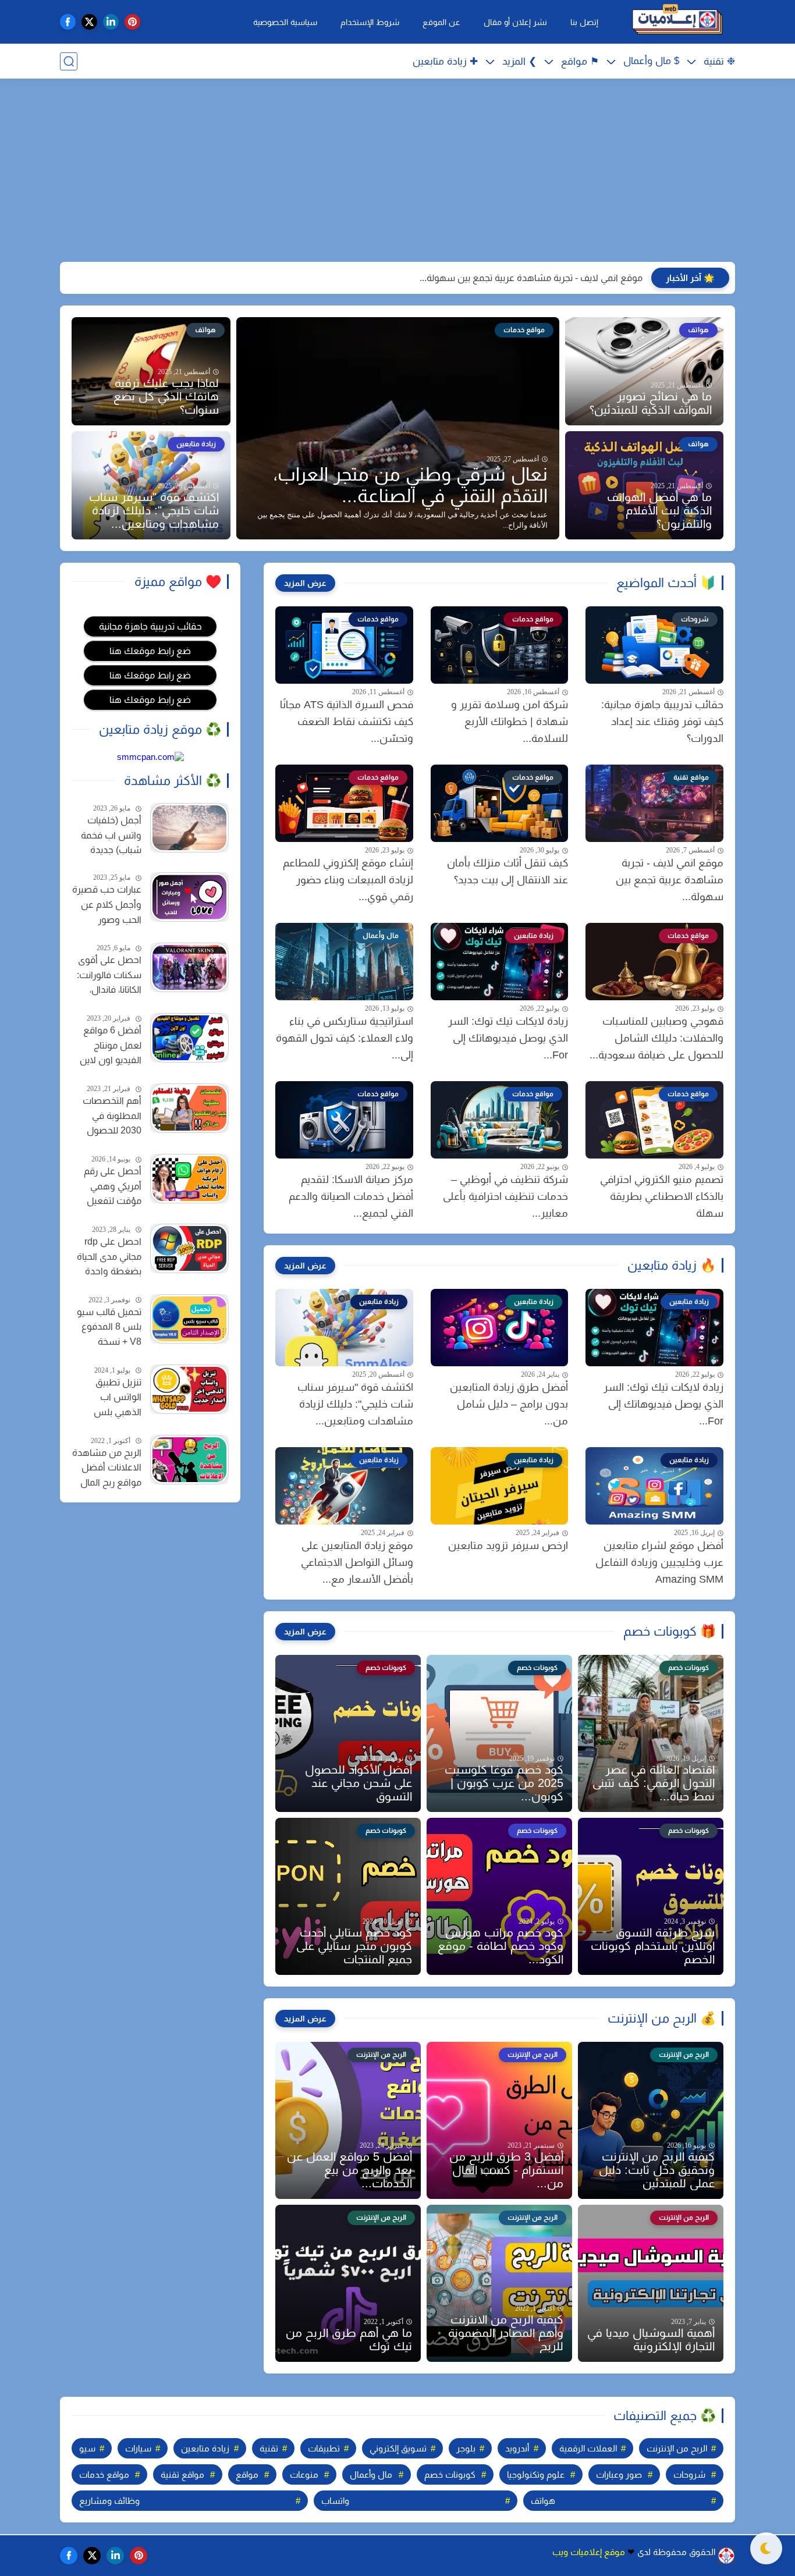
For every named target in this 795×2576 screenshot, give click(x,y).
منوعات (304, 2474)
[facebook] (68, 22)
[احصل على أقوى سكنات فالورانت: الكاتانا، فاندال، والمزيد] (189, 967)
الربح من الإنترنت (677, 2448)
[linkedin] (111, 22)
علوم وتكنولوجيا (536, 2474)
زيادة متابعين (205, 2448)
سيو (87, 2448)
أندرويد (517, 2448)
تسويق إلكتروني (398, 2448)
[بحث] (69, 61)
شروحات (689, 2474)
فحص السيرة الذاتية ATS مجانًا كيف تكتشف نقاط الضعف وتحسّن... (347, 722)
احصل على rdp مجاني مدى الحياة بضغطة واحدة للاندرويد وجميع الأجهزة (109, 1258)
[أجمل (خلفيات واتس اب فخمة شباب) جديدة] (189, 828)
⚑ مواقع (580, 61)
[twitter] (89, 22)
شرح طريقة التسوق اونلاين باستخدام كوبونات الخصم (653, 1946)
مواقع (247, 2474)
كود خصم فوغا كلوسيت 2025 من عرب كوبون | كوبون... (504, 1783)
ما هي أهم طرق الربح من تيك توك (349, 2339)
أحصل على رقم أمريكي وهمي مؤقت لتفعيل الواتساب (113, 1188)
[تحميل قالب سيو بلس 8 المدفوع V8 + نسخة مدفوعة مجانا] (189, 1319)
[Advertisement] (397, 172)
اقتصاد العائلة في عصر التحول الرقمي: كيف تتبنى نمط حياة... (654, 1783)
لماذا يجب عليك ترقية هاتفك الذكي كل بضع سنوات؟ (166, 396)
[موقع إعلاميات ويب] (677, 22)
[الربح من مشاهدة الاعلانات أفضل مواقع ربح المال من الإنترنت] (189, 1460)
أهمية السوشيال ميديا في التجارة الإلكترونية (651, 2339)
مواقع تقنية (182, 2474)
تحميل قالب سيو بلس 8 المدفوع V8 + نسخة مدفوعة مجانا (109, 1328)
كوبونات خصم (450, 2474)
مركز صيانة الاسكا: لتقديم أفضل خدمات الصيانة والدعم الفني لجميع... (351, 1196)
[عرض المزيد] (305, 583)
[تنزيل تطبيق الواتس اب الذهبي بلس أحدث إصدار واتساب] (189, 1389)
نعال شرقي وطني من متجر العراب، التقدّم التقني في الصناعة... (411, 485)
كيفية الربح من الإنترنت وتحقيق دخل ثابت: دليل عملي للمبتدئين (657, 2170)
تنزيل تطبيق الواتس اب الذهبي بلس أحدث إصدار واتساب (118, 1399)
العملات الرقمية (588, 2448)
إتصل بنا (584, 22)
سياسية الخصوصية (285, 22)
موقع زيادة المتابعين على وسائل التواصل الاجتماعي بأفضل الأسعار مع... (357, 1562)
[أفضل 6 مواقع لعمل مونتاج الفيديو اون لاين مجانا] (189, 1038)
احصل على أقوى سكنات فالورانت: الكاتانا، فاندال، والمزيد (109, 976)
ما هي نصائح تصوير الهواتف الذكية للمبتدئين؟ (651, 403)
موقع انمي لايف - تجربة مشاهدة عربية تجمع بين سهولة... (531, 278)
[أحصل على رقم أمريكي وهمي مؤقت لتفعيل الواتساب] (189, 1179)
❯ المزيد (519, 61)
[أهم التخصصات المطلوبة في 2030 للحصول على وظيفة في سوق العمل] (189, 1108)
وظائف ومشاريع (109, 2501)
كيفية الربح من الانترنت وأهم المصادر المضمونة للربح (506, 2333)
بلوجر (466, 2448)
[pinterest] (132, 22)
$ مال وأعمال (651, 61)
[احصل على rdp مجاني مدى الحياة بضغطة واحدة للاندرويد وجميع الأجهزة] (189, 1248)
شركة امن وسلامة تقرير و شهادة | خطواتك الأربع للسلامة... (510, 722)
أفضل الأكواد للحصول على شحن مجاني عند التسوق (359, 1783)
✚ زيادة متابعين (445, 61)
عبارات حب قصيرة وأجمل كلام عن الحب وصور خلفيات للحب (107, 906)
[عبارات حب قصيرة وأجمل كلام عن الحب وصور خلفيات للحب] (189, 897)
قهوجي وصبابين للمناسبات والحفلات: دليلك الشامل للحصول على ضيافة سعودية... (656, 1038)
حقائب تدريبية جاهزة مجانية (150, 626)
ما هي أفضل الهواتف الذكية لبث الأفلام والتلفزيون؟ (659, 510)
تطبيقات (324, 2448)
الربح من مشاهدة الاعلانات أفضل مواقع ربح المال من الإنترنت (107, 1469)
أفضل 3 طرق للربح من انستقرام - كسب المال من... (506, 2170)
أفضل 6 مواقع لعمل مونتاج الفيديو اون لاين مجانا (111, 1047)
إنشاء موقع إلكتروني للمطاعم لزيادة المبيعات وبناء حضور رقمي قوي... (348, 880)
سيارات (138, 2448)
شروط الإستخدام (370, 22)
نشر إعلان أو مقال (515, 22)
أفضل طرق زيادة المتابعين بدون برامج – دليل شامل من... (509, 1404)
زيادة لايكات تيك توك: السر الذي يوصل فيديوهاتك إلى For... (508, 1038)
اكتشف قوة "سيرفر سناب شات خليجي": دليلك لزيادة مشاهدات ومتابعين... (154, 510)
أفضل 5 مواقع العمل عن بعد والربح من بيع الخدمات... (349, 2170)
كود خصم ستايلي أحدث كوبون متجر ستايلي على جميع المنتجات (354, 1946)
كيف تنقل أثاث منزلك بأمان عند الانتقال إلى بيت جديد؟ (507, 871)
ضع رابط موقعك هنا (150, 651)
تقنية (269, 2448)
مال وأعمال (371, 2474)
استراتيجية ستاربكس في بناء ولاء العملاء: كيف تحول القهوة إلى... (345, 1038)
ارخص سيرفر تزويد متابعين (508, 1545)
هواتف (543, 2501)
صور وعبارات (619, 2474)
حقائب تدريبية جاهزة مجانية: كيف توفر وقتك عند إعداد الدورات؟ (662, 722)
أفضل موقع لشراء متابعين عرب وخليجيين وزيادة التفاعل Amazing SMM (659, 1562)
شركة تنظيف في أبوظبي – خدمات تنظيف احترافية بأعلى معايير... (505, 1196)
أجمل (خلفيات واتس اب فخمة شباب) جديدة (111, 835)
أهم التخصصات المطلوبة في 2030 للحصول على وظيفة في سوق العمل (112, 1117)
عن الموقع (441, 22)
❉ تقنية (719, 61)
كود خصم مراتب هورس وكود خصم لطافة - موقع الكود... (501, 1946)
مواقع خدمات (104, 2474)
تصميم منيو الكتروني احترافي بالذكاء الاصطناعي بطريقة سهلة (662, 1196)
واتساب (335, 2501)
